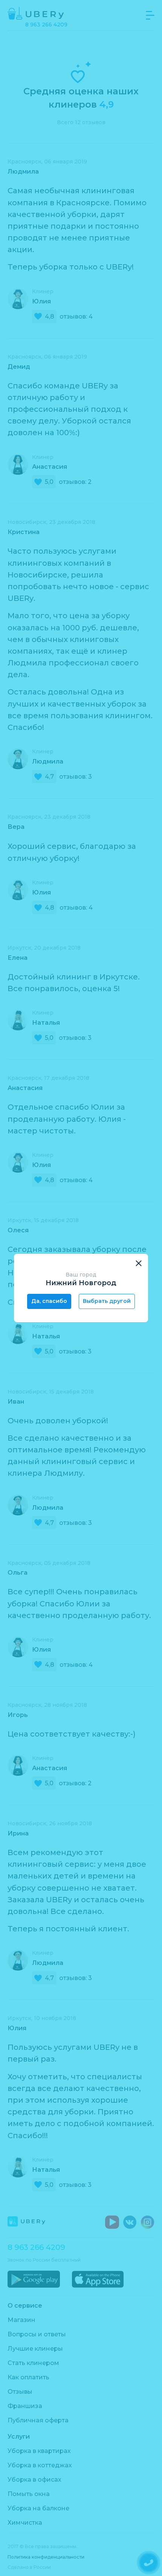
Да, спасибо (49, 1301)
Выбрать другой (107, 1301)
